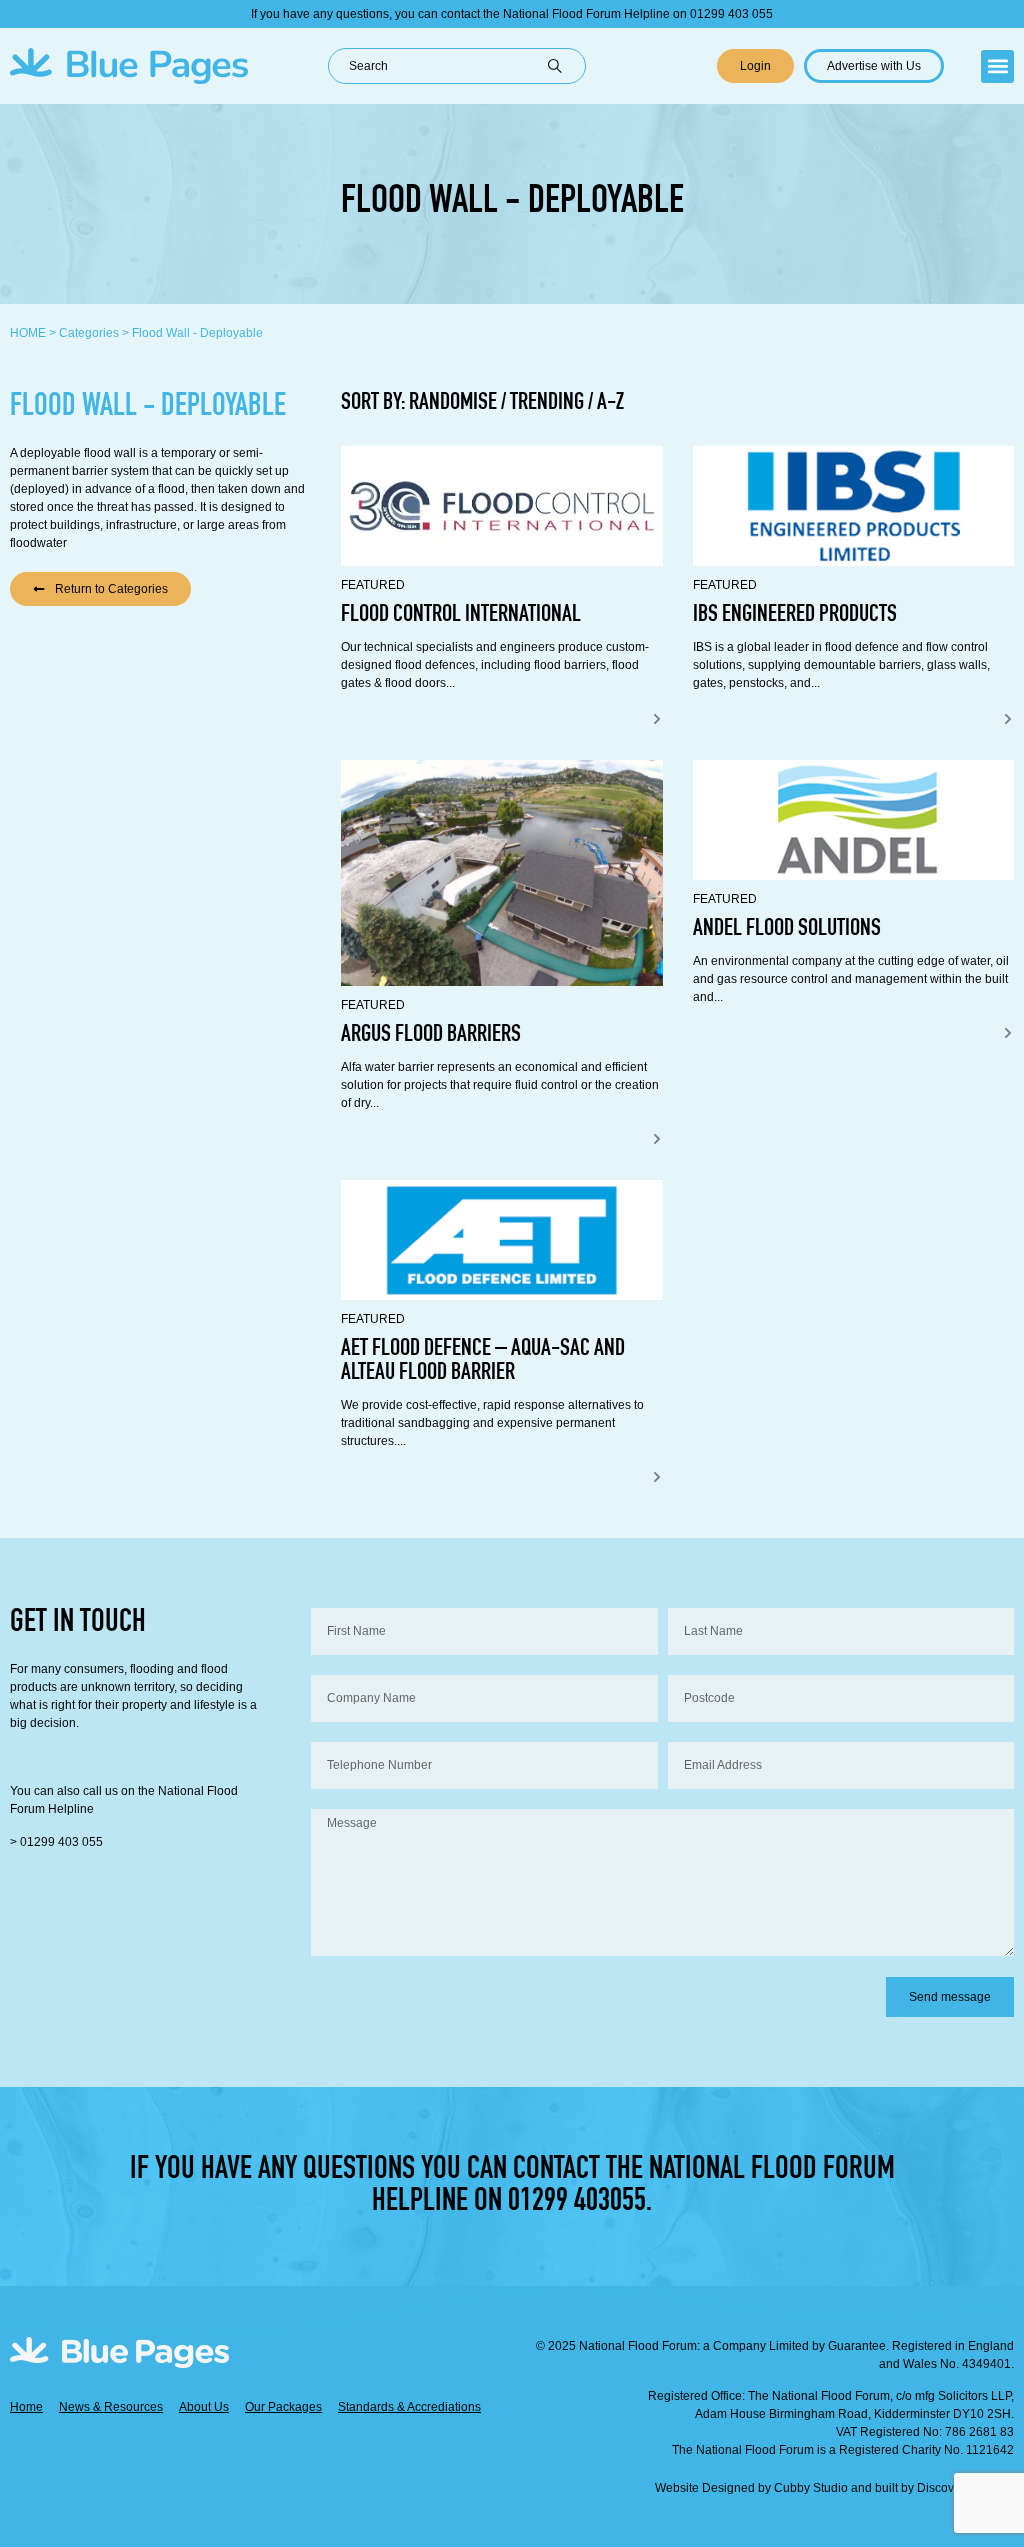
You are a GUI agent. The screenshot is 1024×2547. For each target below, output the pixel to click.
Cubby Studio (811, 2488)
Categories (89, 333)
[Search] (566, 66)
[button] (997, 66)
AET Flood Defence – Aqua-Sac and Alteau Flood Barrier (483, 1362)
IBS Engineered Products (795, 616)
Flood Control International (461, 616)
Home (28, 333)
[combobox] (438, 66)
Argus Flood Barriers (431, 1036)
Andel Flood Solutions (787, 930)
